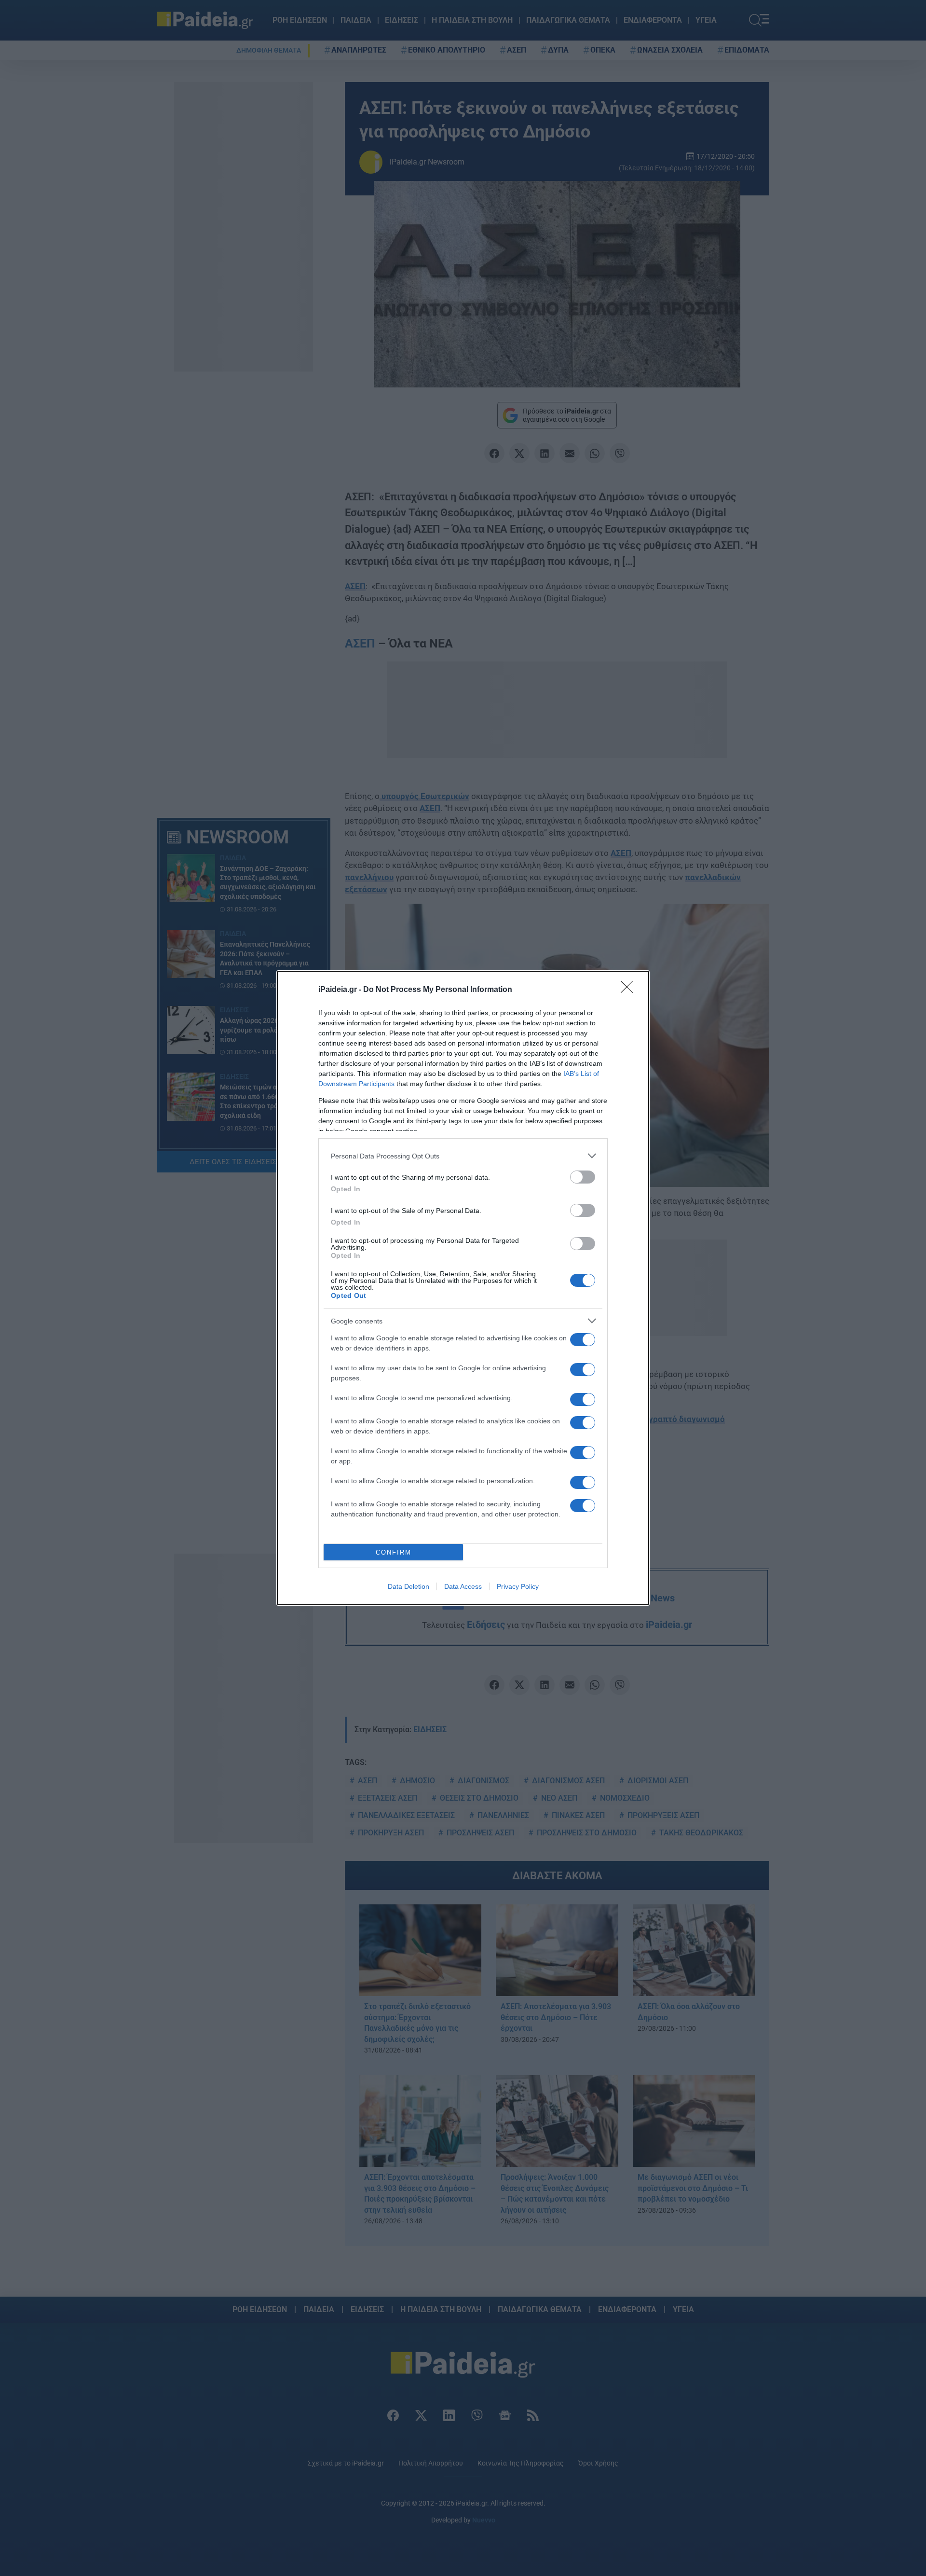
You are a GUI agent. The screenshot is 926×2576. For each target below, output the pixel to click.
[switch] (583, 1177)
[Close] (630, 990)
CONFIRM (394, 1552)
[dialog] (463, 1288)
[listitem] (463, 1156)
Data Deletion (409, 1586)
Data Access (463, 1586)
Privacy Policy (518, 1586)
